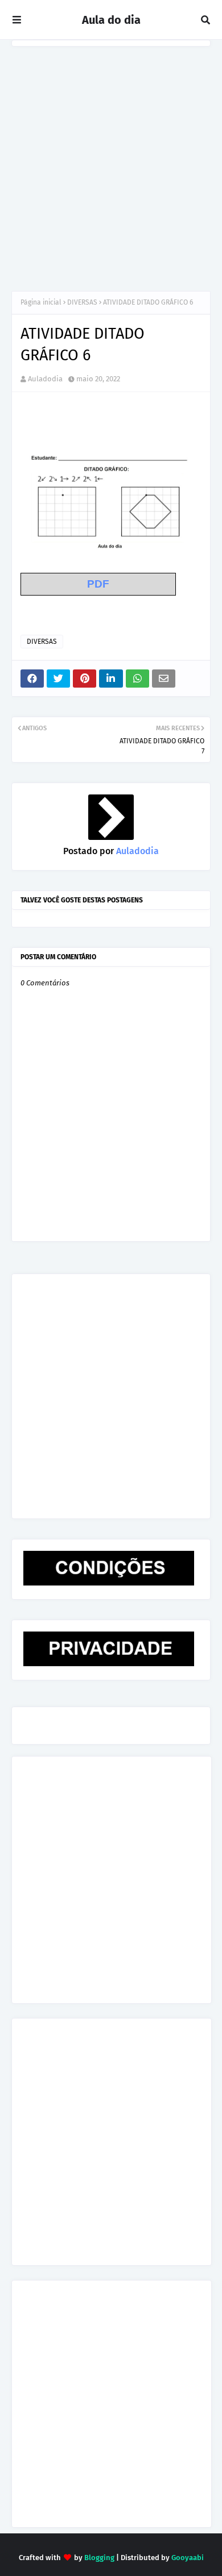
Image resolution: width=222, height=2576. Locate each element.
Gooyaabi (188, 2558)
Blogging (99, 2558)
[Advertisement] (111, 163)
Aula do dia (111, 20)
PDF (98, 584)
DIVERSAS (82, 302)
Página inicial (41, 302)
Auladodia (45, 379)
